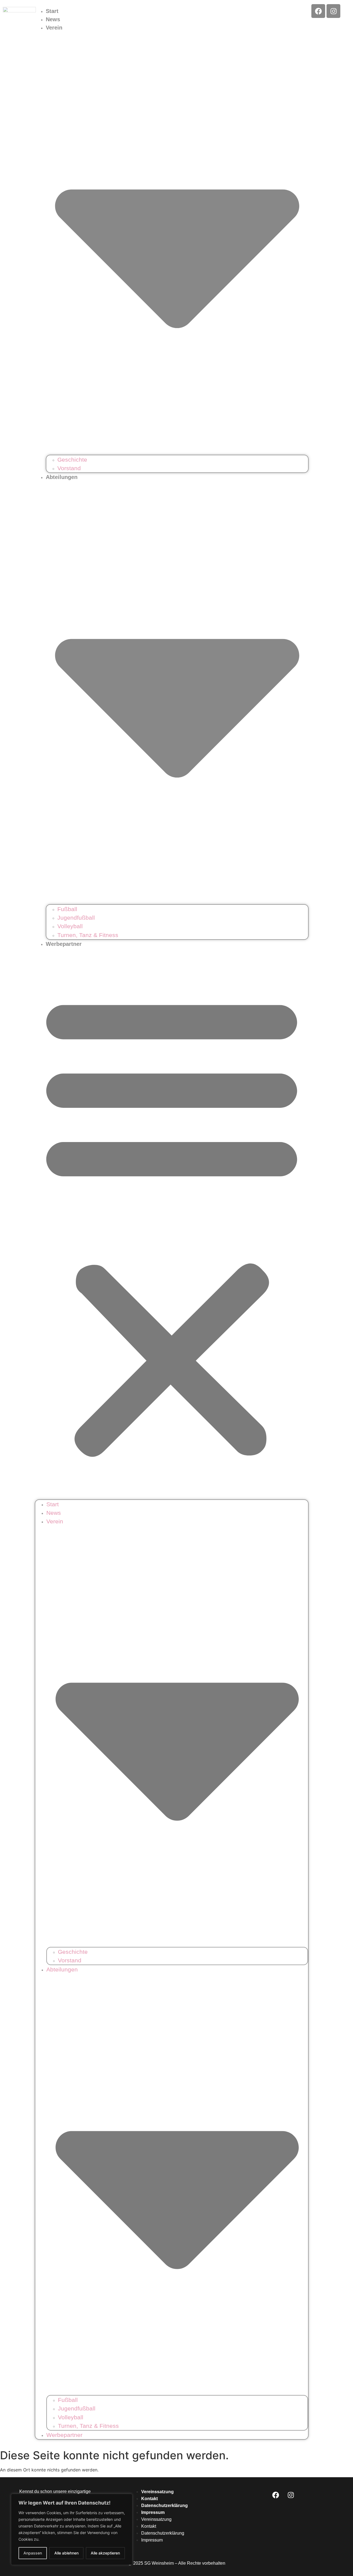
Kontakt (149, 2499)
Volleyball (70, 926)
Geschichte (72, 460)
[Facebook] (318, 11)
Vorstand (69, 468)
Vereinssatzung (157, 2492)
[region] (72, 2529)
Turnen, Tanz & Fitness (88, 935)
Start (52, 11)
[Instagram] (333, 11)
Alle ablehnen (66, 2553)
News (53, 19)
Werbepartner (64, 944)
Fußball (67, 909)
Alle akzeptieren (105, 2553)
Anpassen (33, 2553)
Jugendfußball (76, 918)
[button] (172, 1224)
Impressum (153, 2512)
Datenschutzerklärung (165, 2506)
